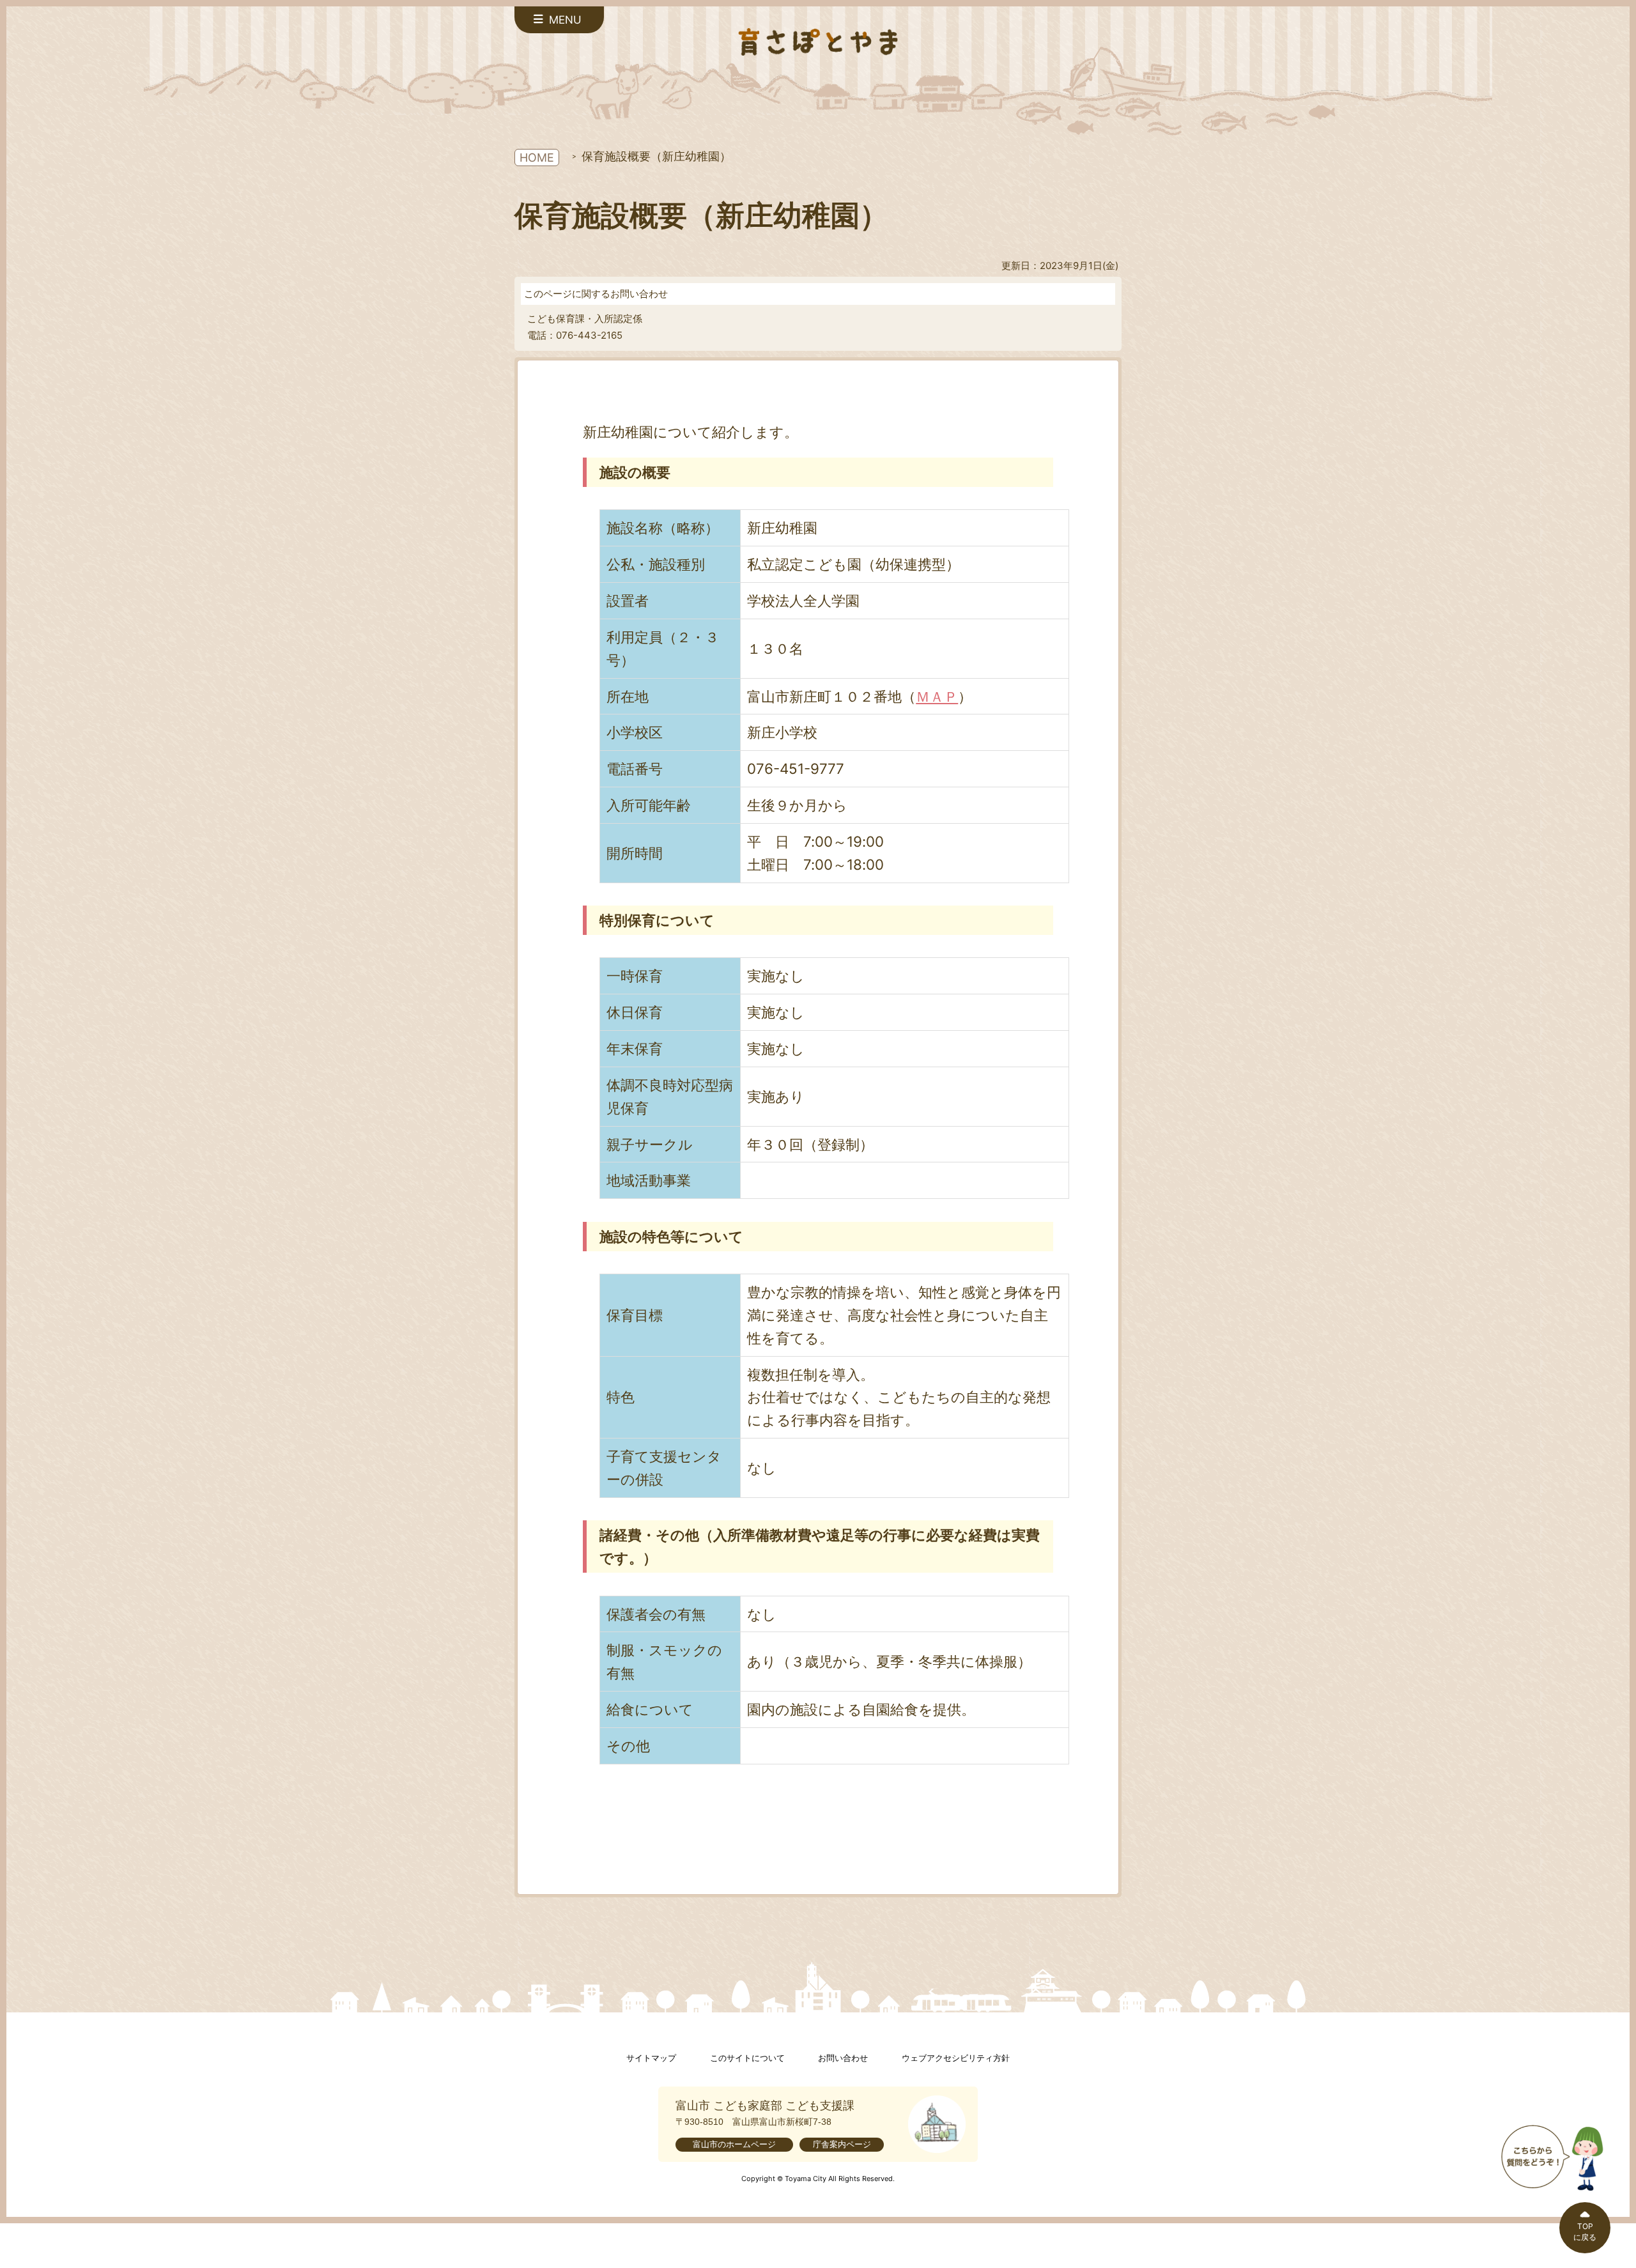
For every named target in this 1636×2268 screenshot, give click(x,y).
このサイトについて (747, 2058)
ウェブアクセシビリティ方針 (956, 2058)
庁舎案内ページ (842, 2144)
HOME (537, 158)
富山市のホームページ (734, 2144)
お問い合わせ (843, 2058)
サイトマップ (651, 2058)
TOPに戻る (1585, 2232)
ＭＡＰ (937, 696)
